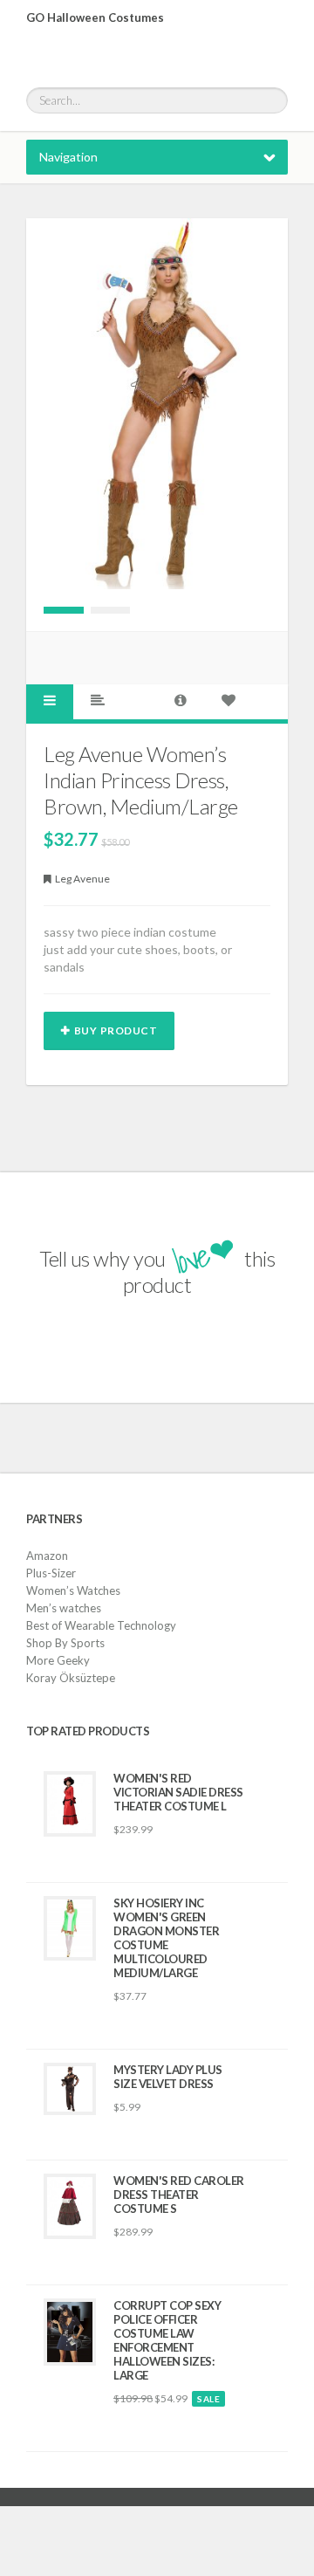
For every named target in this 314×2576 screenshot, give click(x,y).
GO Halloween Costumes (95, 17)
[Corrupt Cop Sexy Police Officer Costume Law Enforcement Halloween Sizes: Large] (70, 2332)
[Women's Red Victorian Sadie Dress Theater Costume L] (70, 1804)
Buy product (116, 1030)
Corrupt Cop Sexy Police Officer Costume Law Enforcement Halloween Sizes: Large (167, 2340)
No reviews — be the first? (165, 1862)
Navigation (68, 157)
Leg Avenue (82, 879)
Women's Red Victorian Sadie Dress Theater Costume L (178, 1792)
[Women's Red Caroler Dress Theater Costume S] (70, 2206)
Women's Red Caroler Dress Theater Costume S (179, 2195)
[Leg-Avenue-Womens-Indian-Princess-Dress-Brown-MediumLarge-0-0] (64, 610)
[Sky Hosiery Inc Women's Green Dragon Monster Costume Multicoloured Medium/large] (70, 1928)
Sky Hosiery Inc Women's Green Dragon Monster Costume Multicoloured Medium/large (166, 1938)
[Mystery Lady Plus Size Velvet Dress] (70, 2089)
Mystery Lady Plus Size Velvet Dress (168, 2077)
